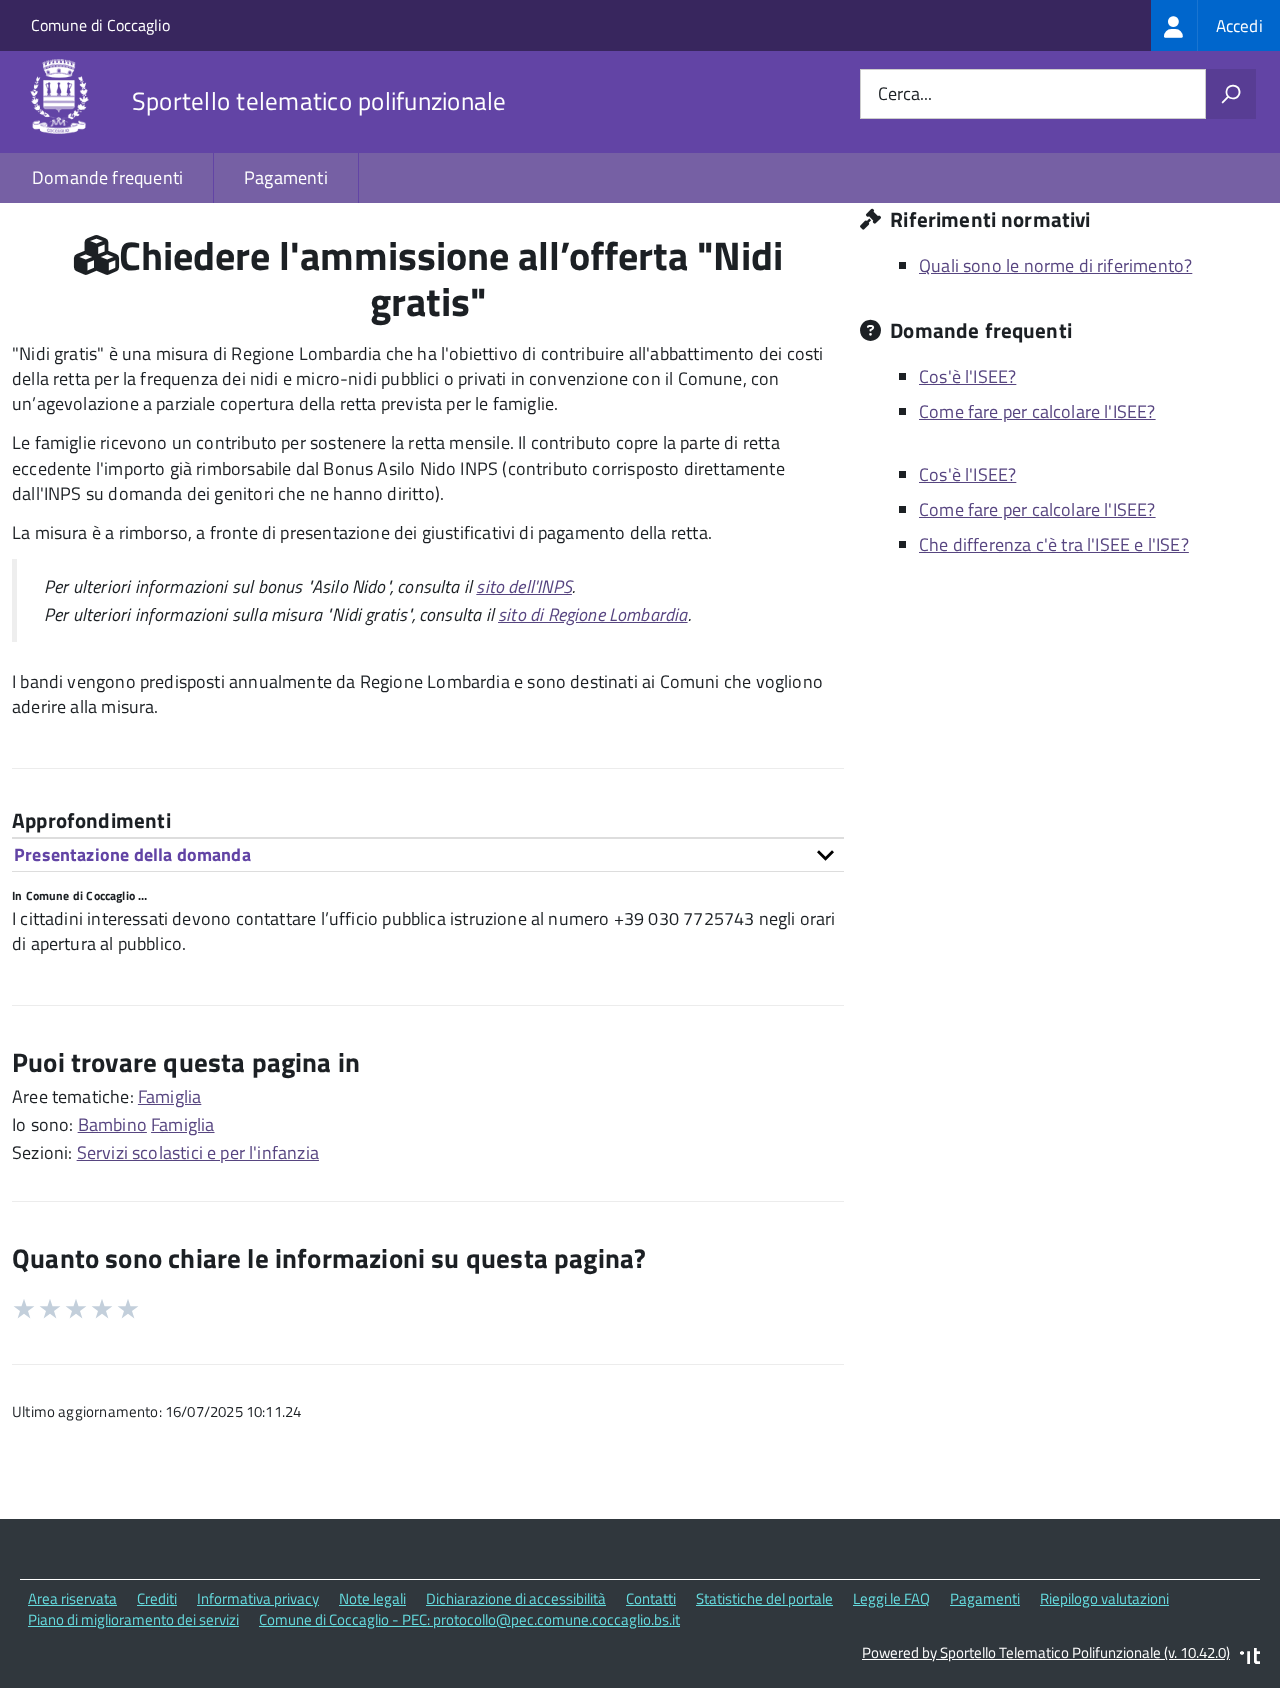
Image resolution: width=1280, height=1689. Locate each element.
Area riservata (72, 1598)
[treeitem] (1215, 25)
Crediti (157, 1598)
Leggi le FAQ (891, 1598)
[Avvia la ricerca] (1231, 94)
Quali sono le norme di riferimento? (1055, 265)
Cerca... (905, 94)
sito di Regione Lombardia (593, 614)
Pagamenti (286, 177)
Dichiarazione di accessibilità (516, 1598)
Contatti (651, 1598)
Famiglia (169, 1096)
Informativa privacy (258, 1598)
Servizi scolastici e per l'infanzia (198, 1152)
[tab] (428, 854)
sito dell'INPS (524, 586)
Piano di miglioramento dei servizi (133, 1619)
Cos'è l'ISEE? (967, 376)
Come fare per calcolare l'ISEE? (1037, 411)
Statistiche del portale (764, 1598)
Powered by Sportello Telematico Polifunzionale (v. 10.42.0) (1046, 1652)
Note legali (372, 1598)
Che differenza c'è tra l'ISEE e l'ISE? (1054, 544)
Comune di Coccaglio (100, 25)
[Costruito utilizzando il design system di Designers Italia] (1250, 1658)
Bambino (112, 1124)
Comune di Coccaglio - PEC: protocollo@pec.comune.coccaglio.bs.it (469, 1619)
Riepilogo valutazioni (1104, 1598)
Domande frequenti (107, 177)
